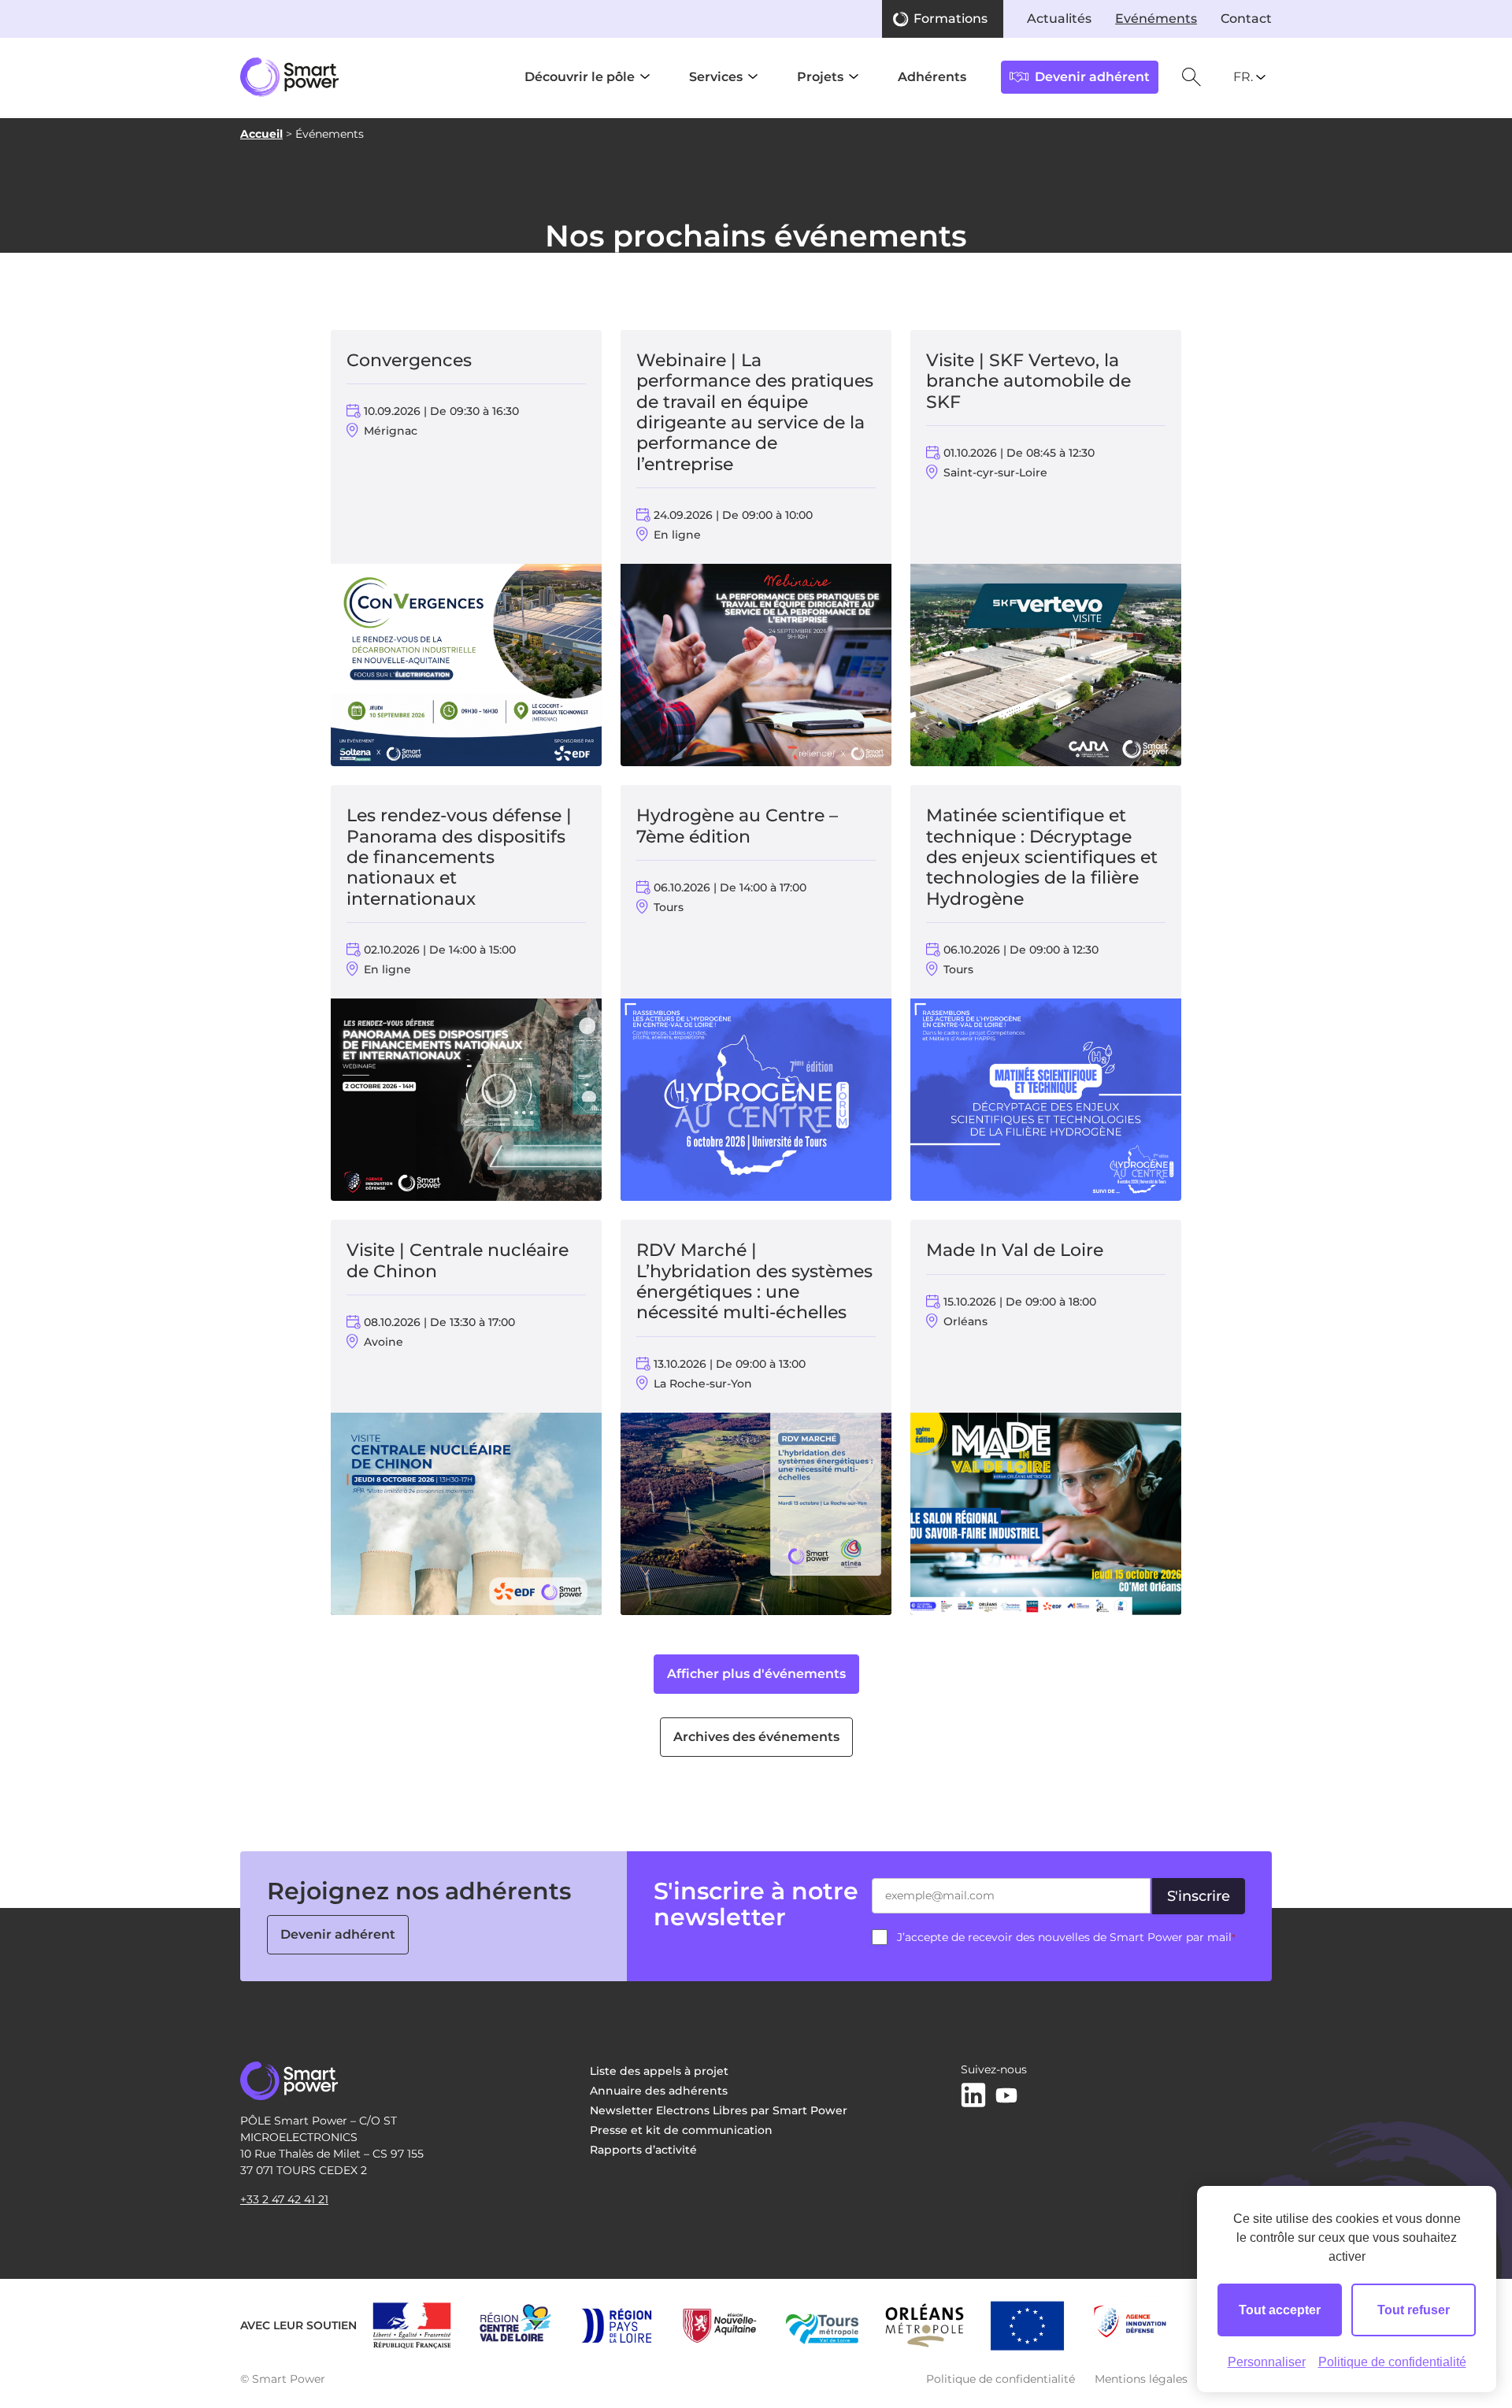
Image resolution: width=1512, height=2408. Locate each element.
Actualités (1059, 19)
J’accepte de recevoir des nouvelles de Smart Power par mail (1066, 1937)
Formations (951, 19)
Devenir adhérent (338, 1934)
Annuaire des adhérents (659, 2091)
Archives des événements (756, 1737)
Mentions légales (1141, 2379)
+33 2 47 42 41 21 (284, 2199)
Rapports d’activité (643, 2150)
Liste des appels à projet (659, 2071)
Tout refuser (1414, 2310)
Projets (820, 77)
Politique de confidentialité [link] (1392, 2362)
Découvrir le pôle (580, 77)
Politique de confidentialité (1001, 2379)
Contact (1246, 19)
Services (716, 77)
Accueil (261, 134)
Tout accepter (1280, 2310)
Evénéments (1156, 19)
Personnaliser (1267, 2362)
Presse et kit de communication (681, 2130)
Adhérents (932, 77)
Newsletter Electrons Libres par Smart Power (719, 2110)
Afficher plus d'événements (756, 1674)
